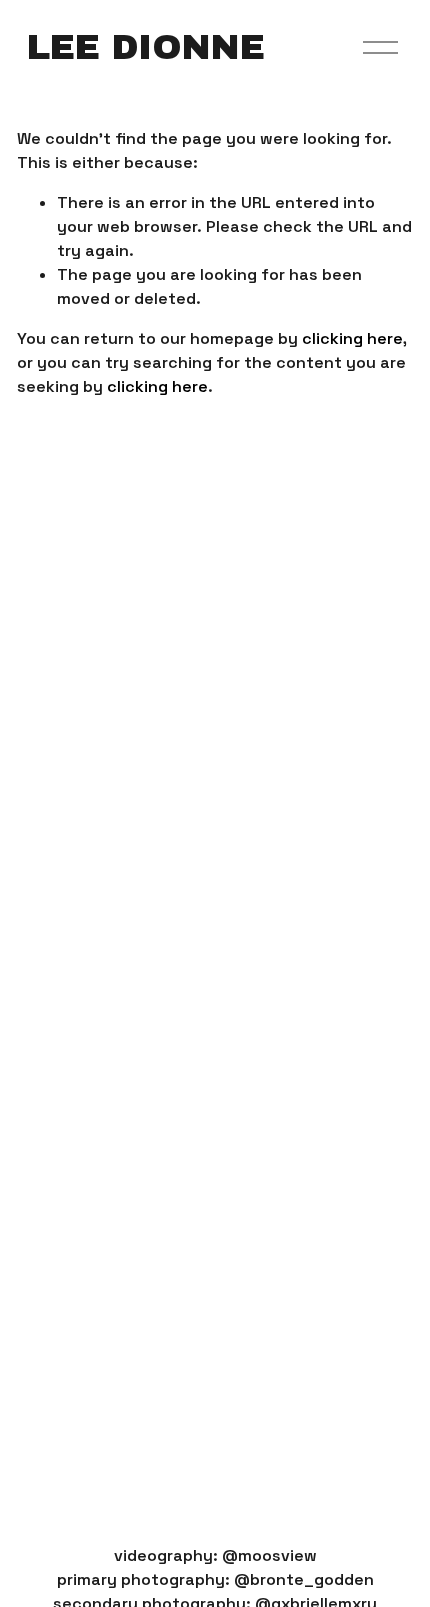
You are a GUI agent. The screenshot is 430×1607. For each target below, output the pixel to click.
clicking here (352, 338)
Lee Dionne (145, 47)
